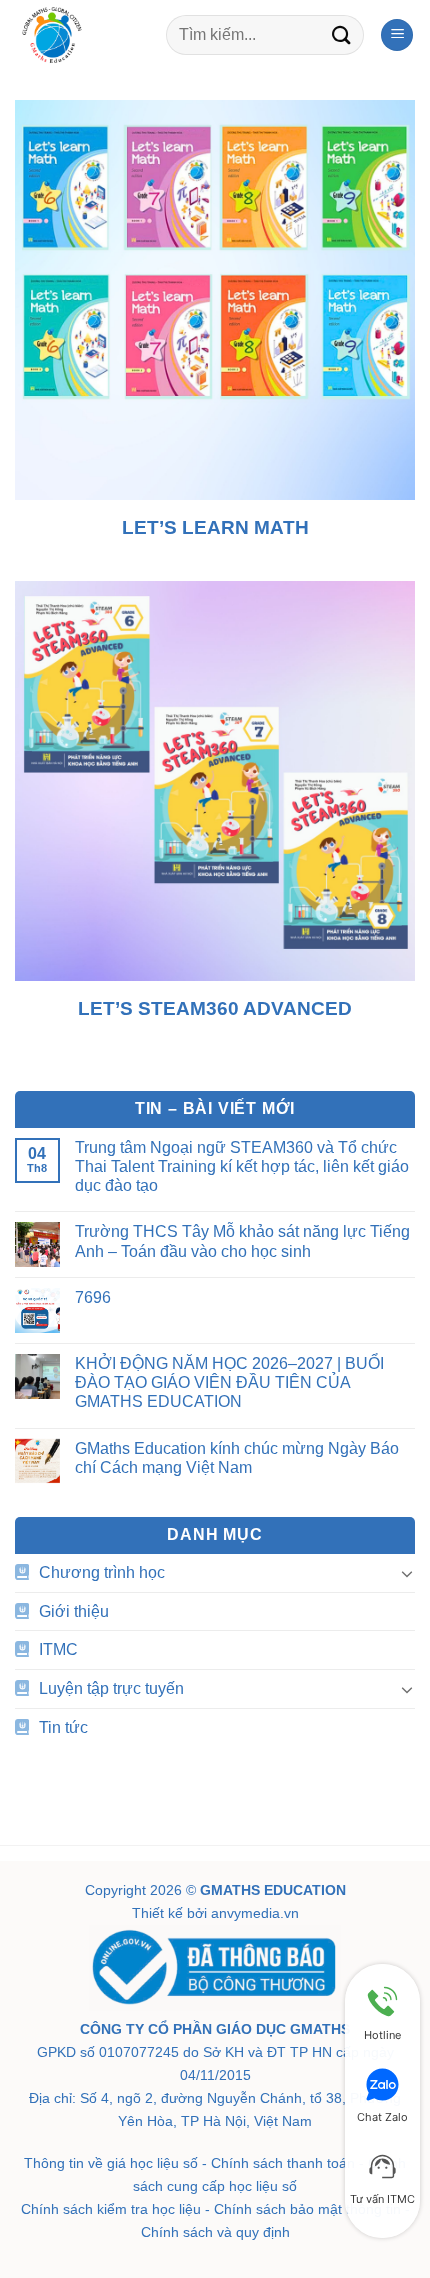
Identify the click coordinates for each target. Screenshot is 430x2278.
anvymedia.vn (255, 1913)
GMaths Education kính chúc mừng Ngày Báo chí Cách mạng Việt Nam (237, 1458)
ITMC (58, 1649)
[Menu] (397, 35)
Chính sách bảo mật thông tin (307, 2209)
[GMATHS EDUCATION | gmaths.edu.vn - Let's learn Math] (83, 35)
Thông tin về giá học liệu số (111, 2163)
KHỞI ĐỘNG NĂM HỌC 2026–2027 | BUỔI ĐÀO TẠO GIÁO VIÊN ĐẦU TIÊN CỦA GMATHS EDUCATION (229, 1382)
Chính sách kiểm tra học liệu (111, 2209)
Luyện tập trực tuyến (111, 1688)
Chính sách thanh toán (283, 2163)
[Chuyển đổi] (407, 1573)
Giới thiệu (74, 1611)
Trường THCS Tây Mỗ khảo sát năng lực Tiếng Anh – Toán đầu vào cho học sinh (242, 1241)
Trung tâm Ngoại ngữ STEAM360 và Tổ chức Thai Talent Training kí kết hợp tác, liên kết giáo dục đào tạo (242, 1166)
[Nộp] (342, 34)
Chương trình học (102, 1572)
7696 (93, 1297)
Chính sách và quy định (215, 2232)
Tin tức (63, 1727)
